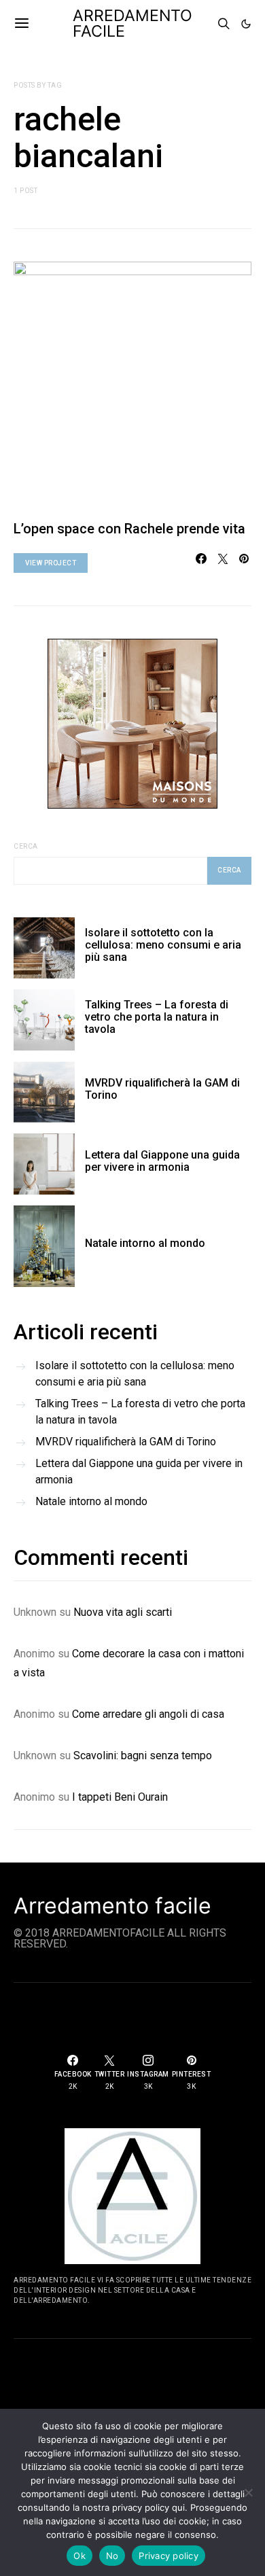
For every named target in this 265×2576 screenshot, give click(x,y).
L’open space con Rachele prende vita (129, 529)
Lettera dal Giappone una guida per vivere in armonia (162, 1161)
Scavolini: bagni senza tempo (143, 1755)
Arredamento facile (112, 1906)
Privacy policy (169, 2556)
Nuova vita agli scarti (123, 1612)
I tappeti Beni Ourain (120, 1797)
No (112, 2556)
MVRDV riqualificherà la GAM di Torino (162, 1089)
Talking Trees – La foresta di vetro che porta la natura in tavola (157, 1017)
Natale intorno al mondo (145, 1243)
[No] (248, 2492)
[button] (246, 24)
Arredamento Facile (132, 23)
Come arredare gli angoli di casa (148, 1714)
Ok (79, 2556)
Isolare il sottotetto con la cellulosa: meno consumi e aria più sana (163, 945)
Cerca (26, 846)
